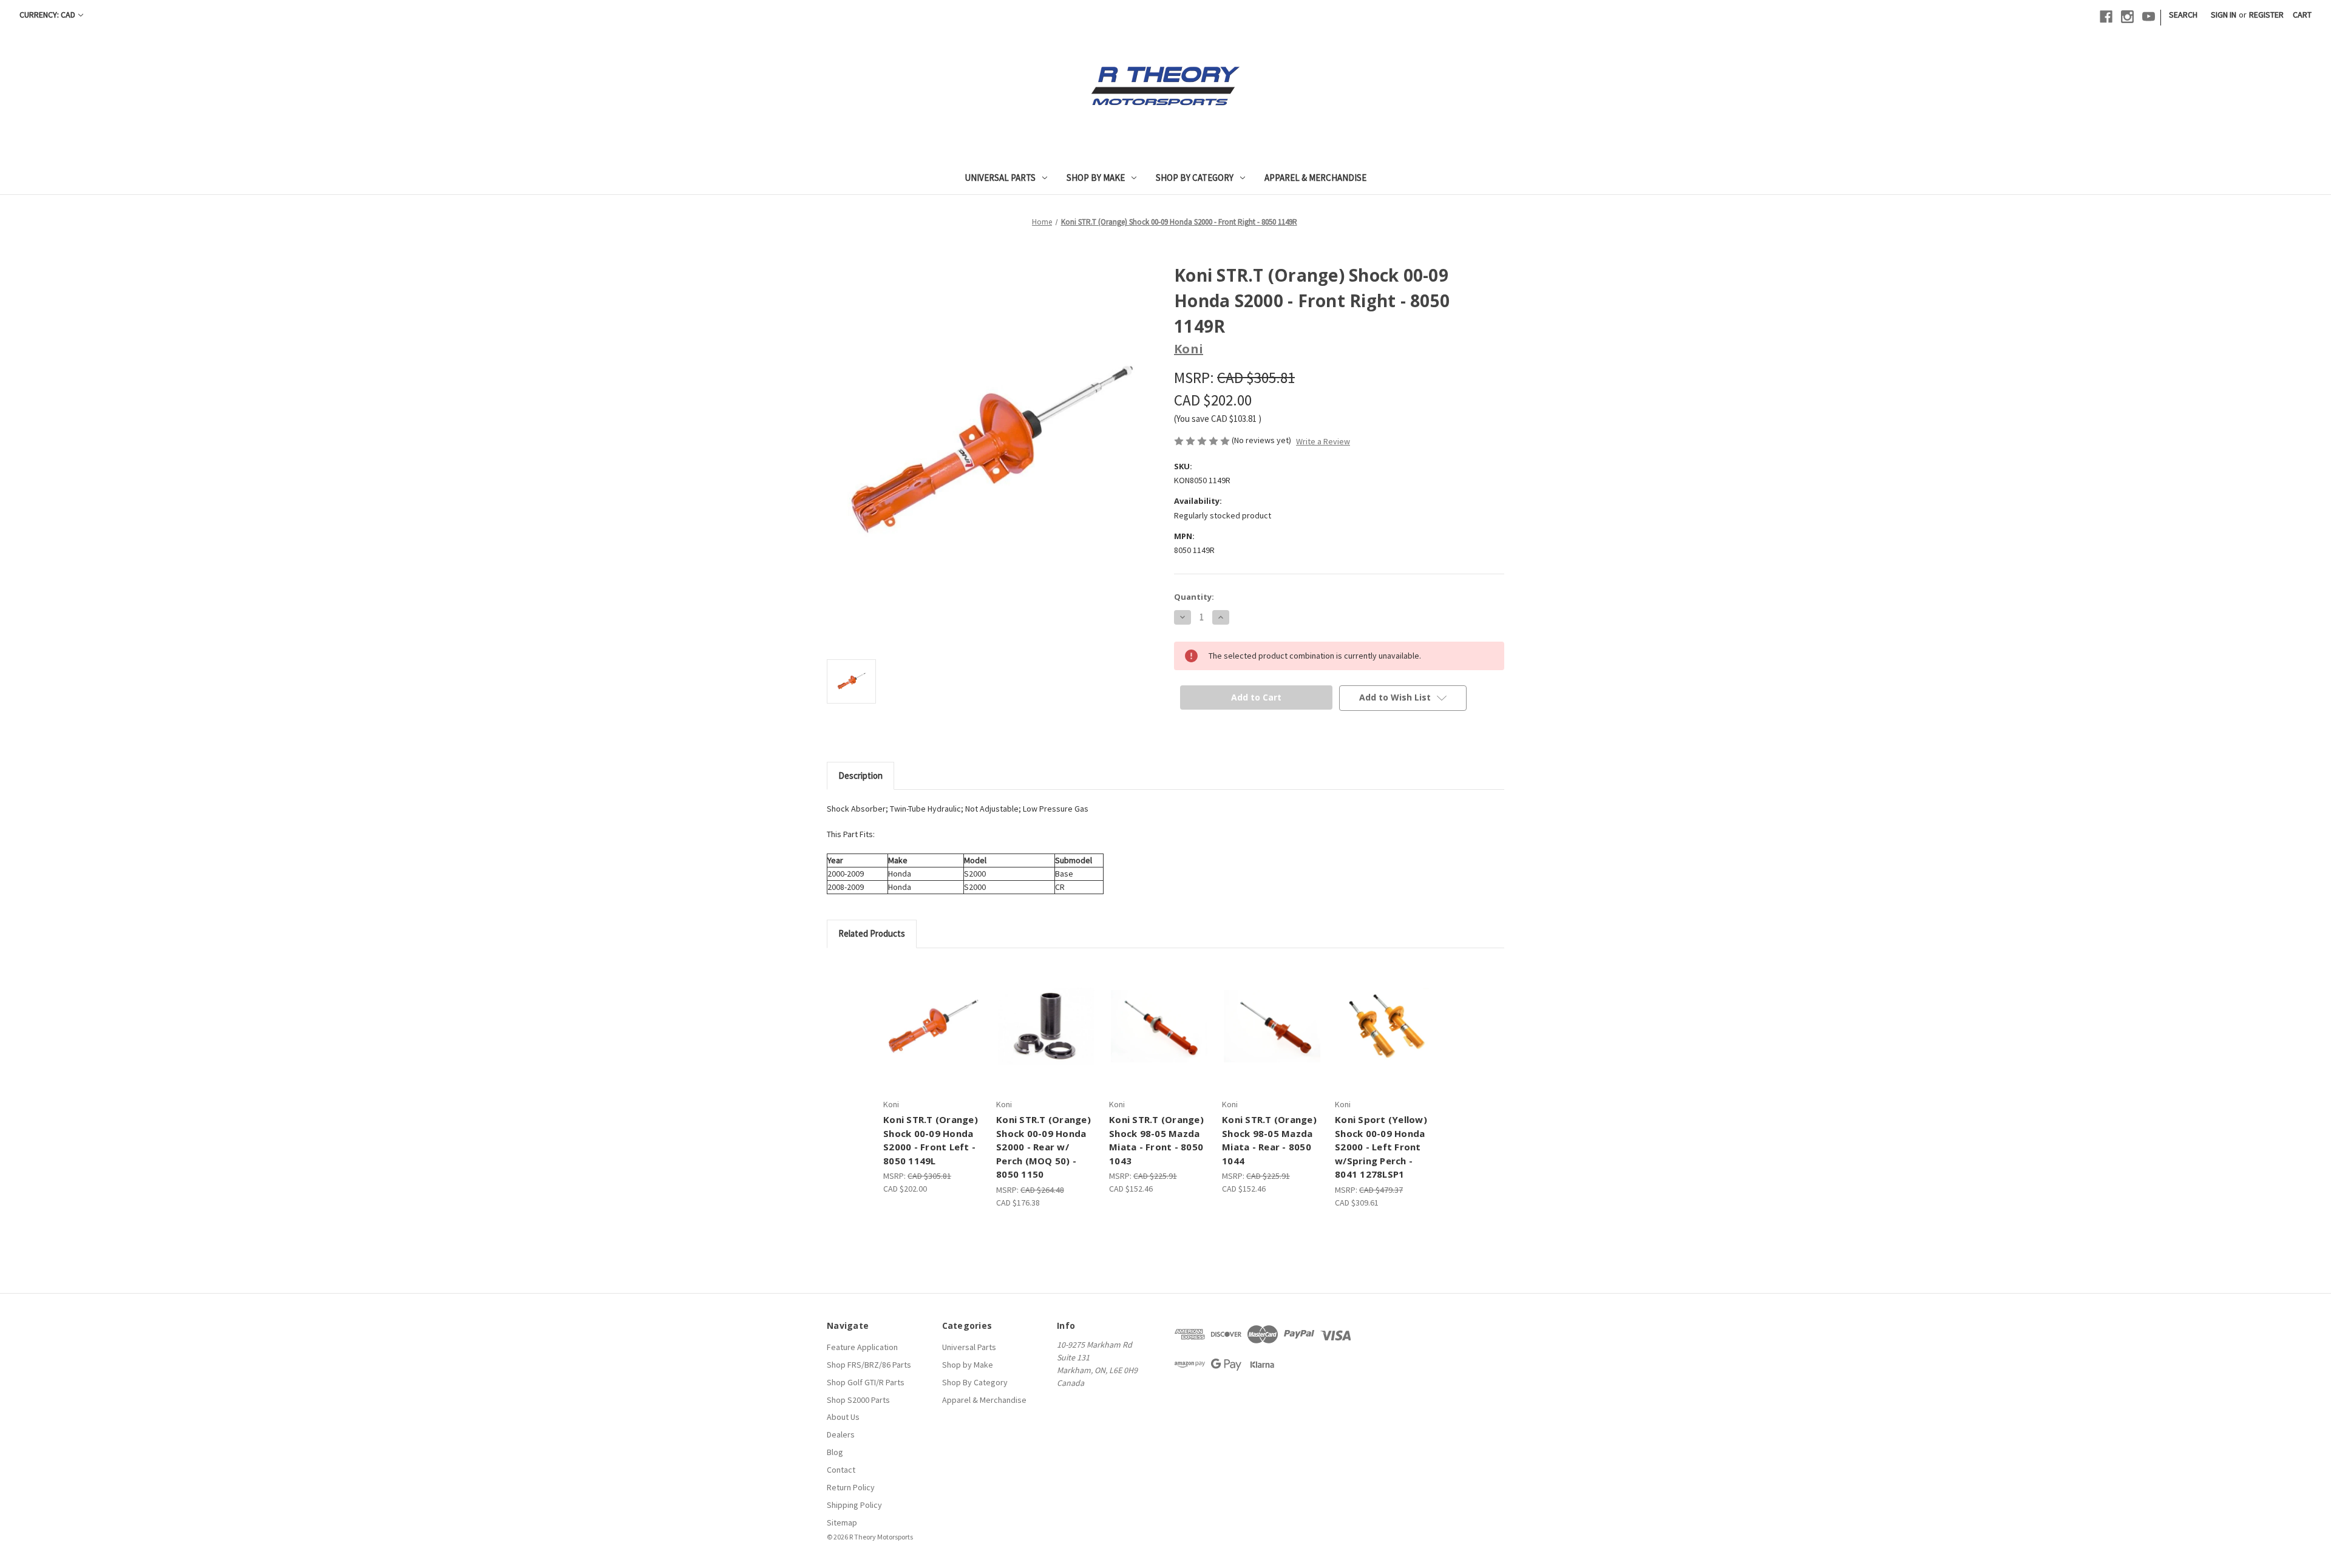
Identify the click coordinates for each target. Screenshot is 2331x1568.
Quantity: (1194, 597)
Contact (841, 1470)
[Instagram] (2127, 17)
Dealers (841, 1434)
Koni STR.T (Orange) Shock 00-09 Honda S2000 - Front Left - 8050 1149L (931, 1140)
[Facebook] (2106, 17)
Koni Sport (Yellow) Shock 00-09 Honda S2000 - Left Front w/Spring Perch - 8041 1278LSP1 (1381, 1147)
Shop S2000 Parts (858, 1400)
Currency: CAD (47, 15)
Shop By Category (1195, 178)
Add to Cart (1159, 1026)
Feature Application (862, 1347)
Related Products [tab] (872, 933)
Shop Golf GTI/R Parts (866, 1382)
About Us (843, 1417)
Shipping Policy (854, 1505)
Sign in (2224, 15)
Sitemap (842, 1522)
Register (2266, 15)
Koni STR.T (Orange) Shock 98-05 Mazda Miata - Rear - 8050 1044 (1269, 1140)
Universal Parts (1000, 178)
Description (860, 776)
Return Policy (851, 1487)
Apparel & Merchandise (1315, 178)
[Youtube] (2149, 17)
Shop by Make (1096, 178)
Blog (835, 1452)
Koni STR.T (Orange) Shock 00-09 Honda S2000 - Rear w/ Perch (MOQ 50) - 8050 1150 (1043, 1147)
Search (2183, 15)
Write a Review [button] (1323, 441)
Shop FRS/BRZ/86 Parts (869, 1365)
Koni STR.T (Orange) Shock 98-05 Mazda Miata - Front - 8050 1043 (1156, 1140)
